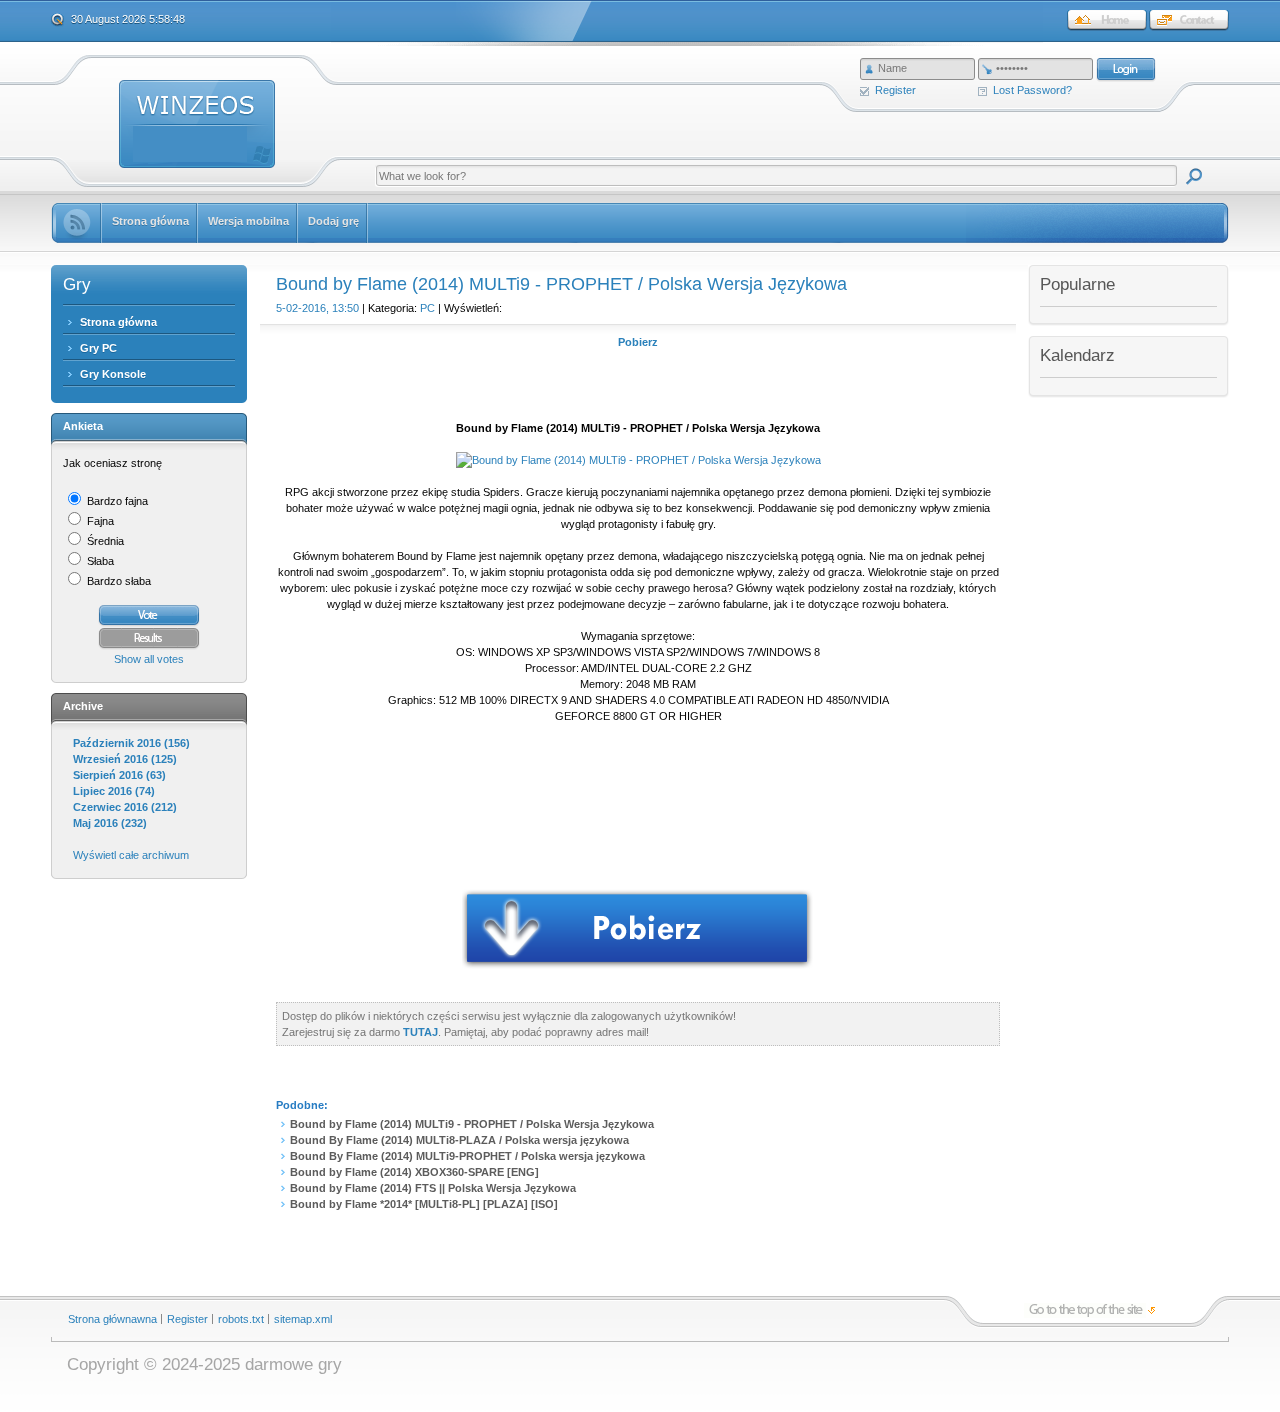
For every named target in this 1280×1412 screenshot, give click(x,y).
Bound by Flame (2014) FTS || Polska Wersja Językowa (433, 1188)
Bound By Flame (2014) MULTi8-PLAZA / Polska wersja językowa (459, 1140)
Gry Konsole (113, 374)
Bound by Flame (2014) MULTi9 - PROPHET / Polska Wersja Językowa (472, 1124)
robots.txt (241, 1319)
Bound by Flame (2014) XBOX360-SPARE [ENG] (414, 1172)
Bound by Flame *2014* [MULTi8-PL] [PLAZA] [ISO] (424, 1204)
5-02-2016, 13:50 (317, 308)
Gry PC (98, 348)
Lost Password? (1032, 90)
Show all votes (149, 659)
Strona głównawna (112, 1319)
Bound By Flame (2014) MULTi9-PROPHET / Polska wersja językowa (467, 1156)
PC (427, 308)
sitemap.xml (303, 1319)
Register (895, 90)
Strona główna (118, 322)
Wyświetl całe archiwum (131, 855)
